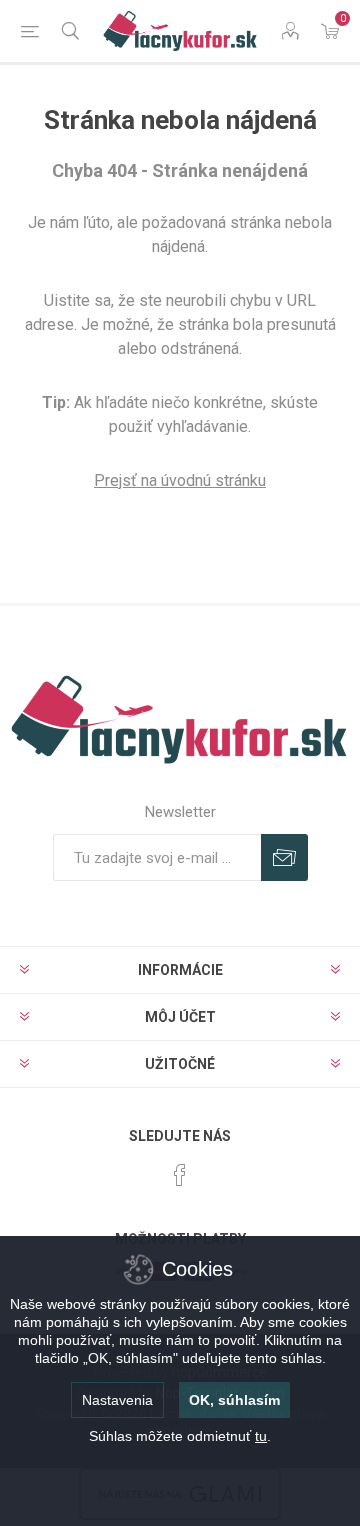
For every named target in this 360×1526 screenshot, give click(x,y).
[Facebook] (180, 1175)
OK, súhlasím (234, 1400)
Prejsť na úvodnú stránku (180, 480)
